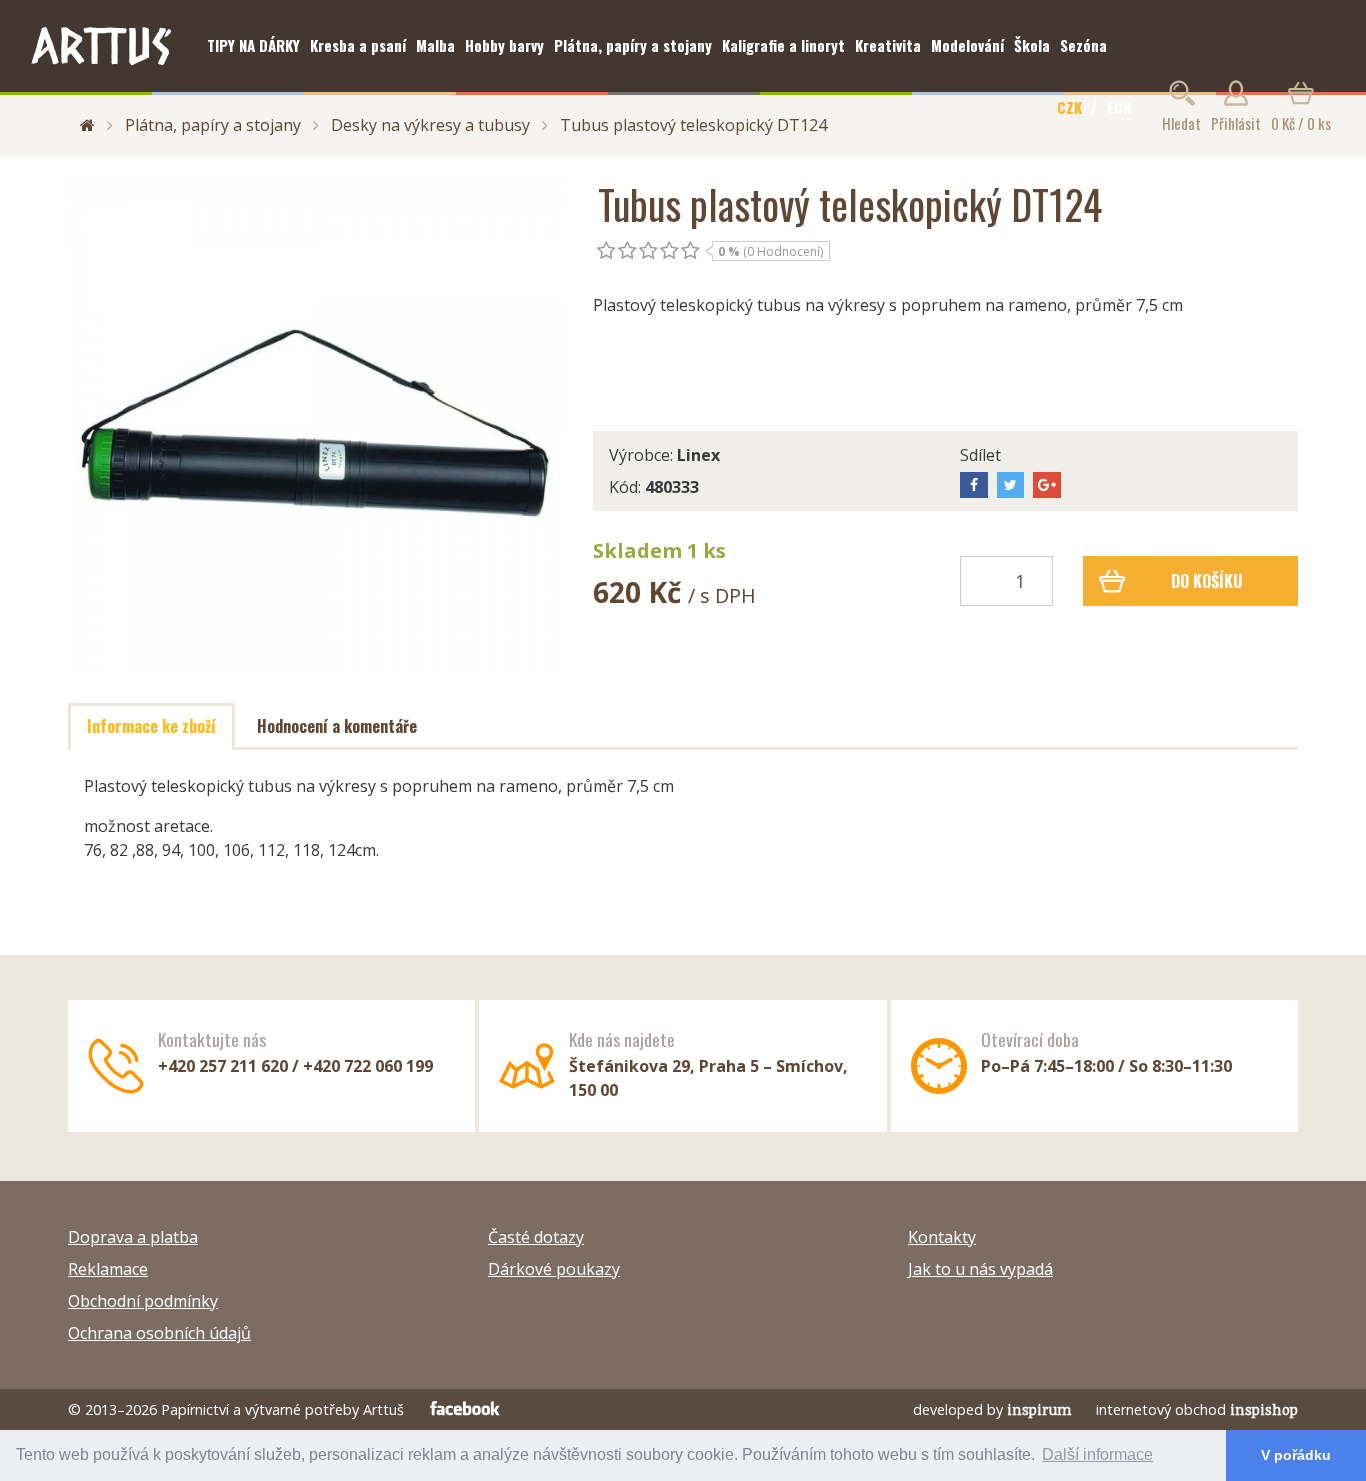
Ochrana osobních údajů (159, 1333)
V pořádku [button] (1296, 1455)
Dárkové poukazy (554, 1269)
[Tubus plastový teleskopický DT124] (315, 424)
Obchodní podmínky (143, 1301)
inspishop (1264, 1409)
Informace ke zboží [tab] (151, 726)
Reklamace (108, 1269)
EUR (1119, 107)
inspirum (1039, 1409)
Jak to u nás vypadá (980, 1269)
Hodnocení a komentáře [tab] (337, 726)
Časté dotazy (536, 1237)
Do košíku (1206, 581)
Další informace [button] (1097, 1454)
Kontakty (942, 1237)
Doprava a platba (133, 1237)
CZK (1069, 107)
